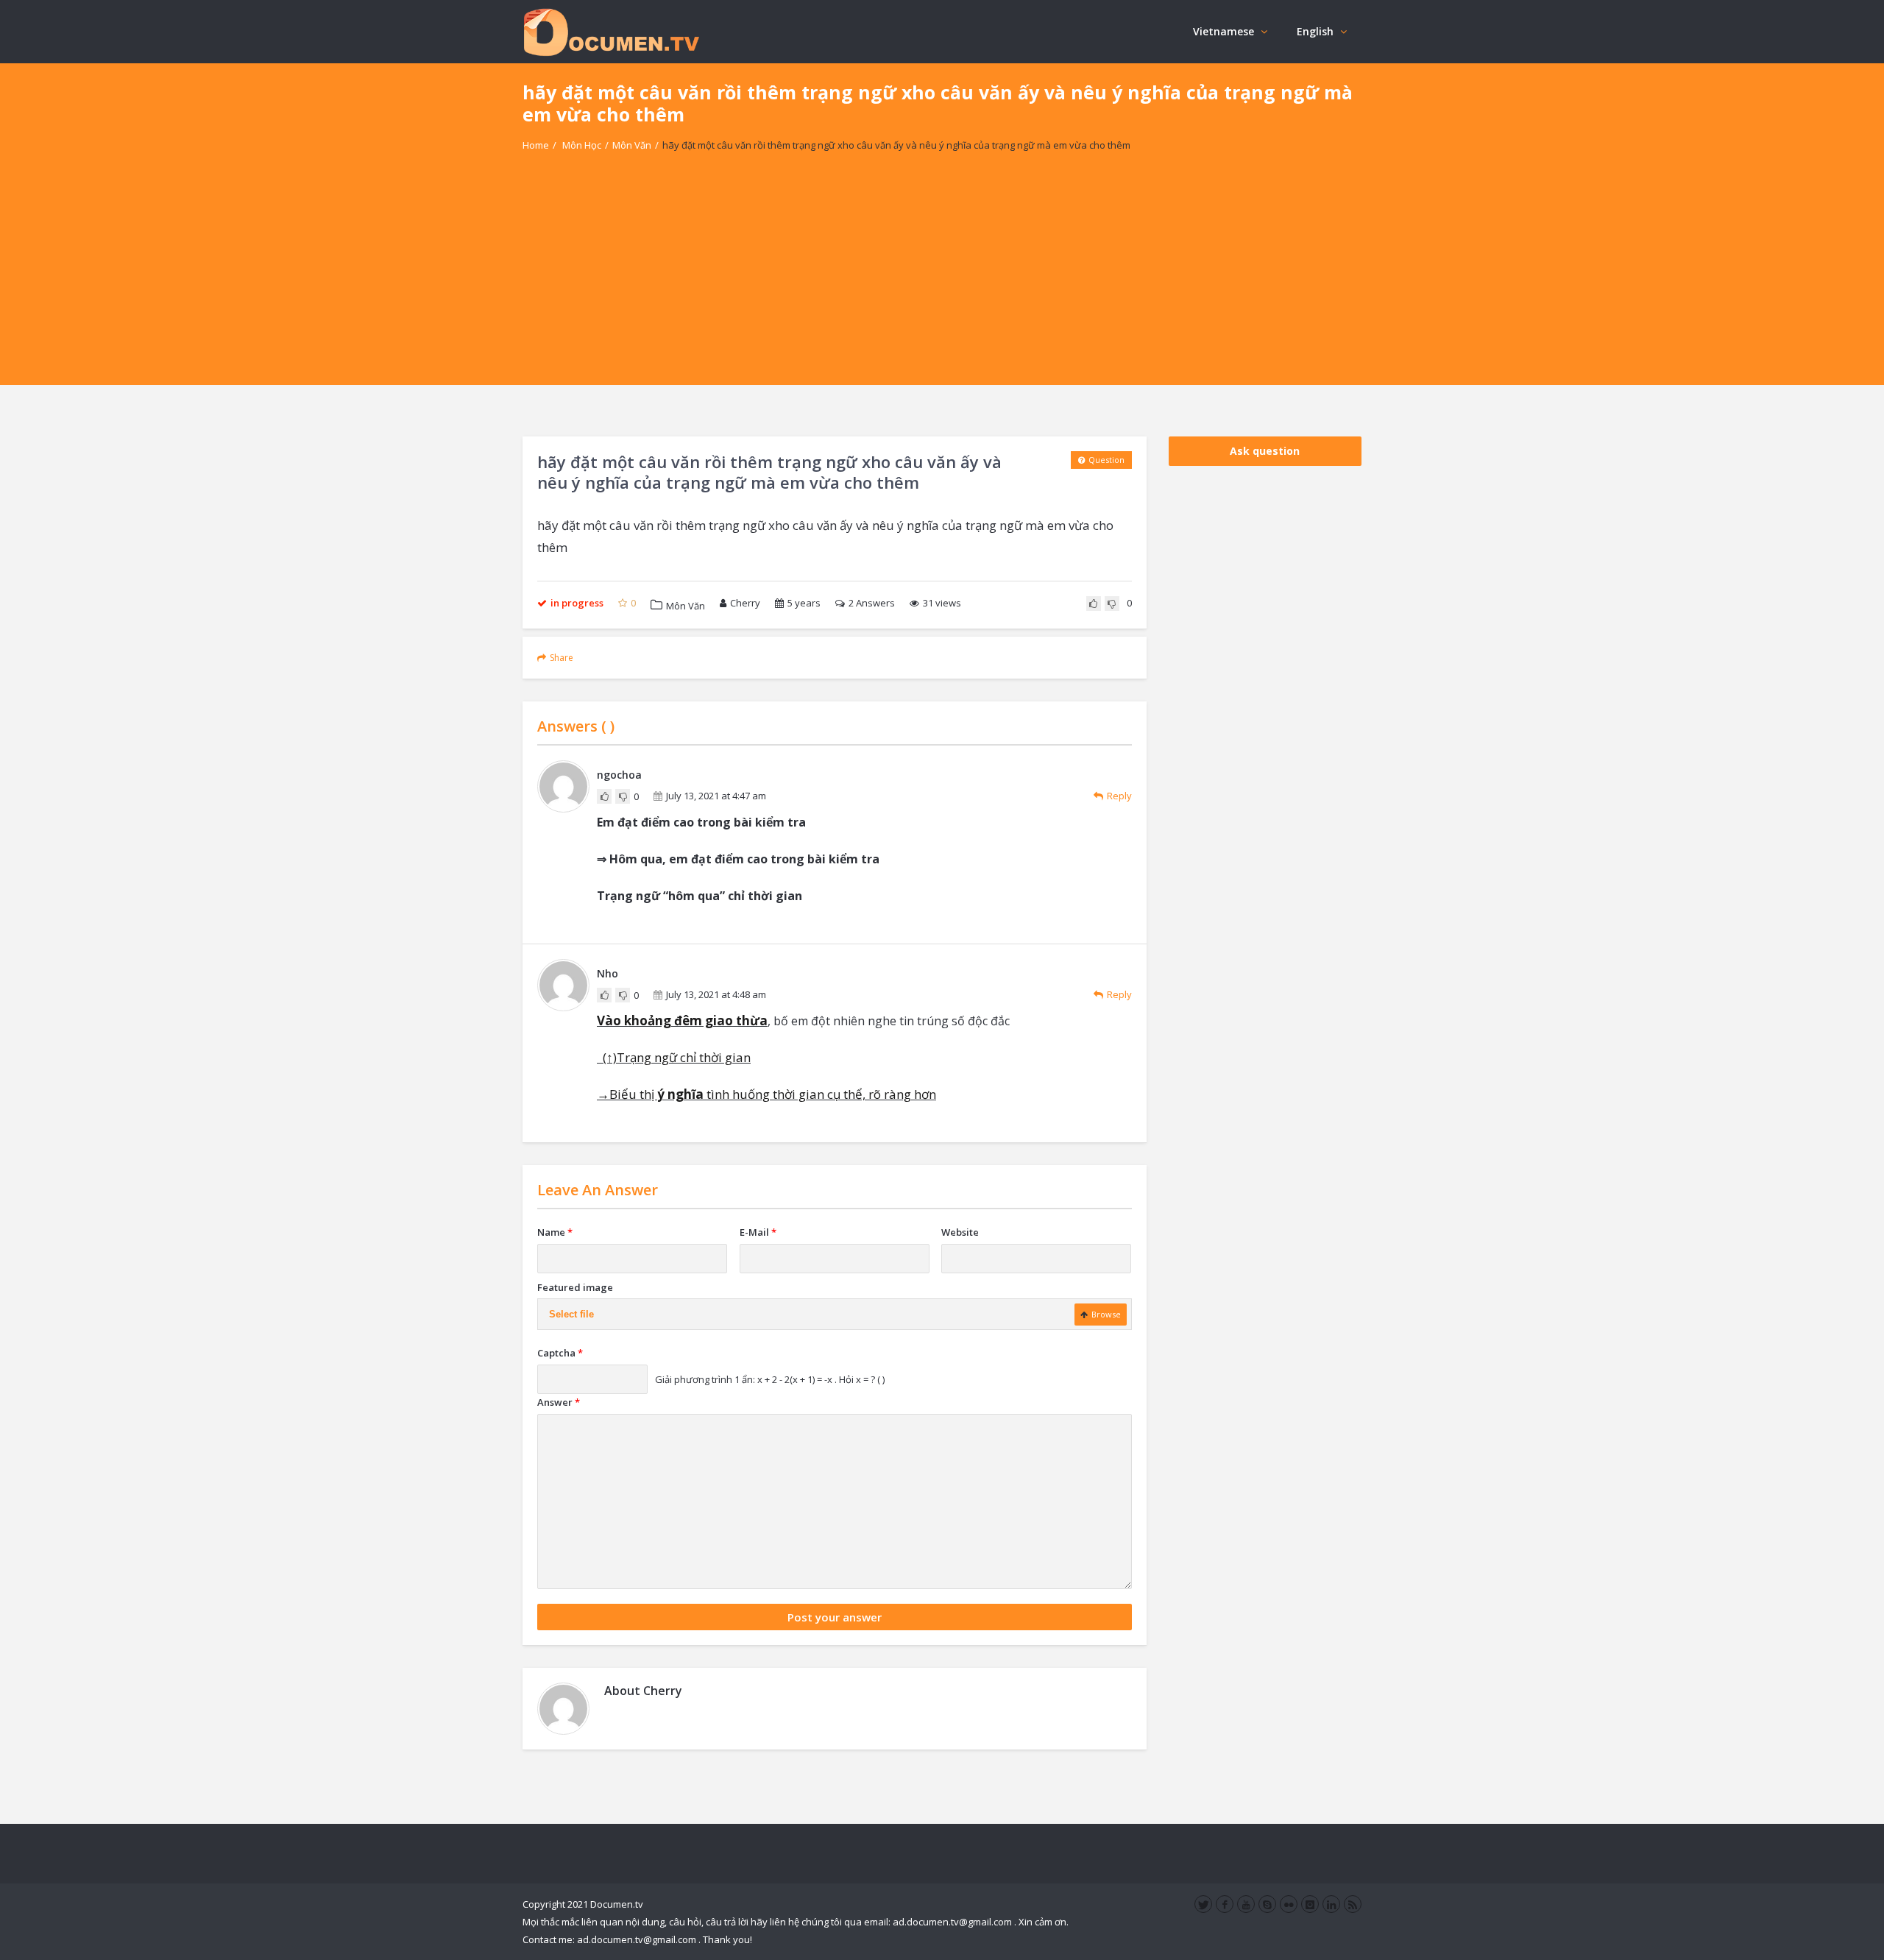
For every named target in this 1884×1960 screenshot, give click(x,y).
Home (536, 145)
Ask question (1265, 451)
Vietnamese (1223, 31)
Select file (571, 1314)
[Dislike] (1112, 604)
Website (960, 1232)
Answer (559, 1402)
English (1315, 31)
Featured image (575, 1287)
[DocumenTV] (611, 31)
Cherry (745, 603)
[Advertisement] (942, 282)
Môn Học (582, 145)
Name (555, 1232)
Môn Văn (632, 145)
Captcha (560, 1353)
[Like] (1094, 604)
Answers (872, 603)
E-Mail (758, 1232)
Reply (1119, 796)
